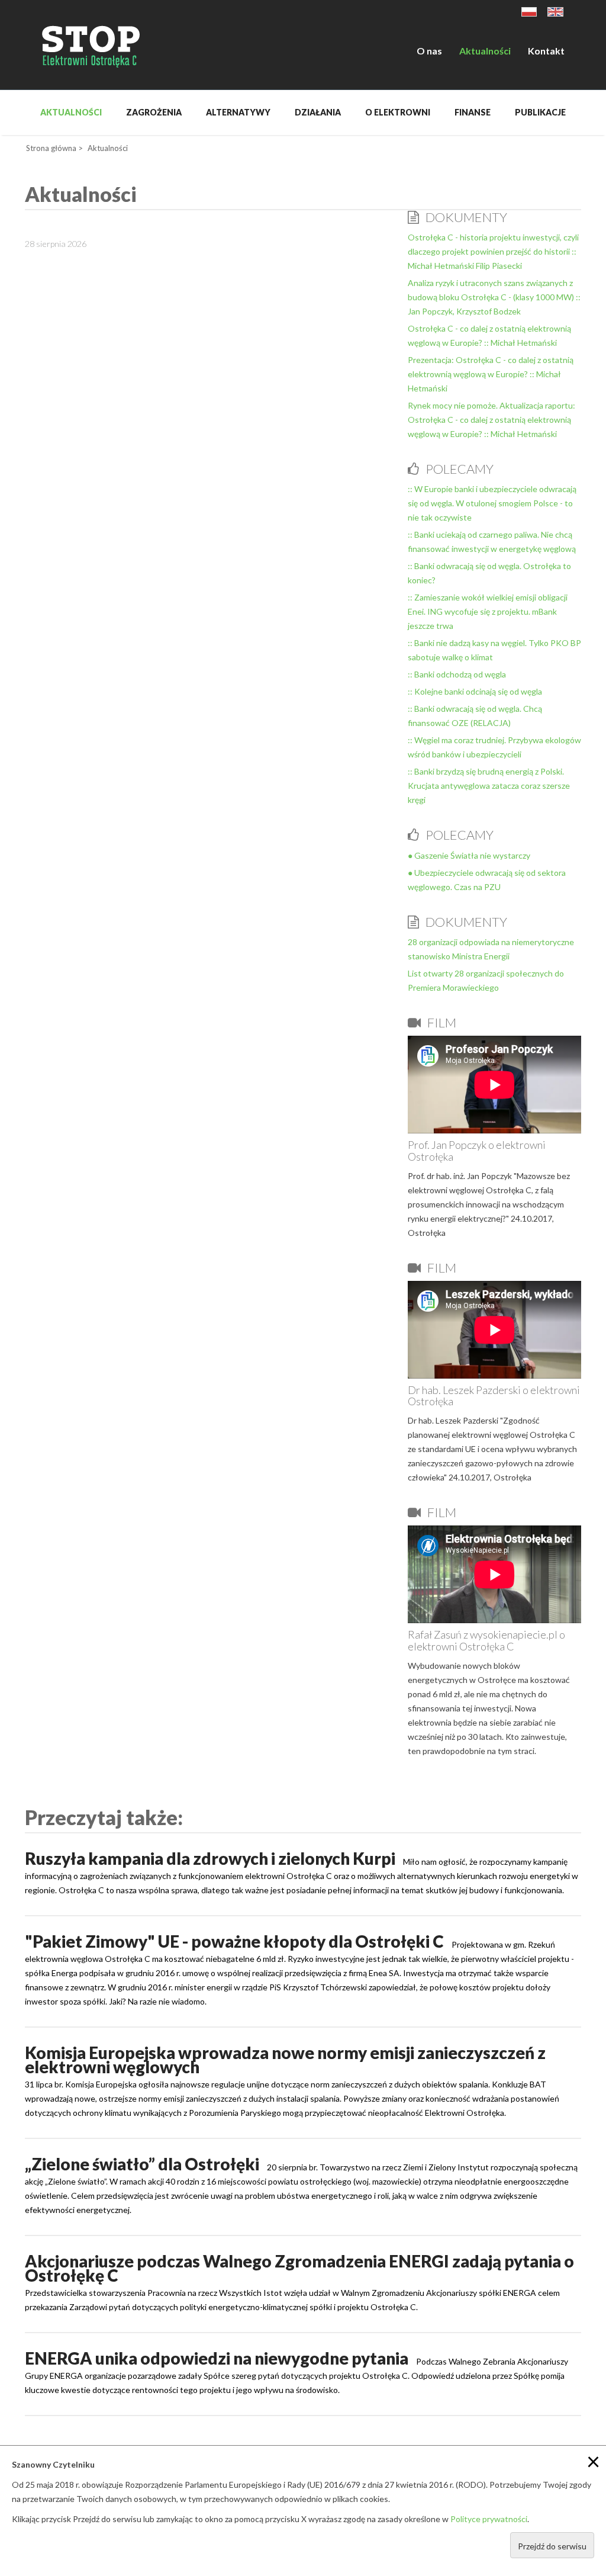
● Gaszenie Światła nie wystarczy (469, 855)
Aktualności (485, 51)
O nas (429, 51)
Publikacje (540, 112)
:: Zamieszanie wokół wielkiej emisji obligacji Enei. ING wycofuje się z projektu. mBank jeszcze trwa (488, 611)
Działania (318, 112)
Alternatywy (238, 112)
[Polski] (529, 11)
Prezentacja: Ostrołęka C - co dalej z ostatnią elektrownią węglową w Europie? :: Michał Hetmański (491, 374)
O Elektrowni (398, 112)
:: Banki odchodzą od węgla (457, 674)
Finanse (473, 112)
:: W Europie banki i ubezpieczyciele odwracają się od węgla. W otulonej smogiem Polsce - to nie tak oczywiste (492, 503)
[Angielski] (555, 11)
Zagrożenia (154, 112)
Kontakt (546, 51)
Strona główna (51, 148)
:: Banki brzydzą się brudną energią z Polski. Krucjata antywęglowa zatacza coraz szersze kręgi (489, 786)
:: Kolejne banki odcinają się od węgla (475, 691)
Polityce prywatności (489, 2519)
